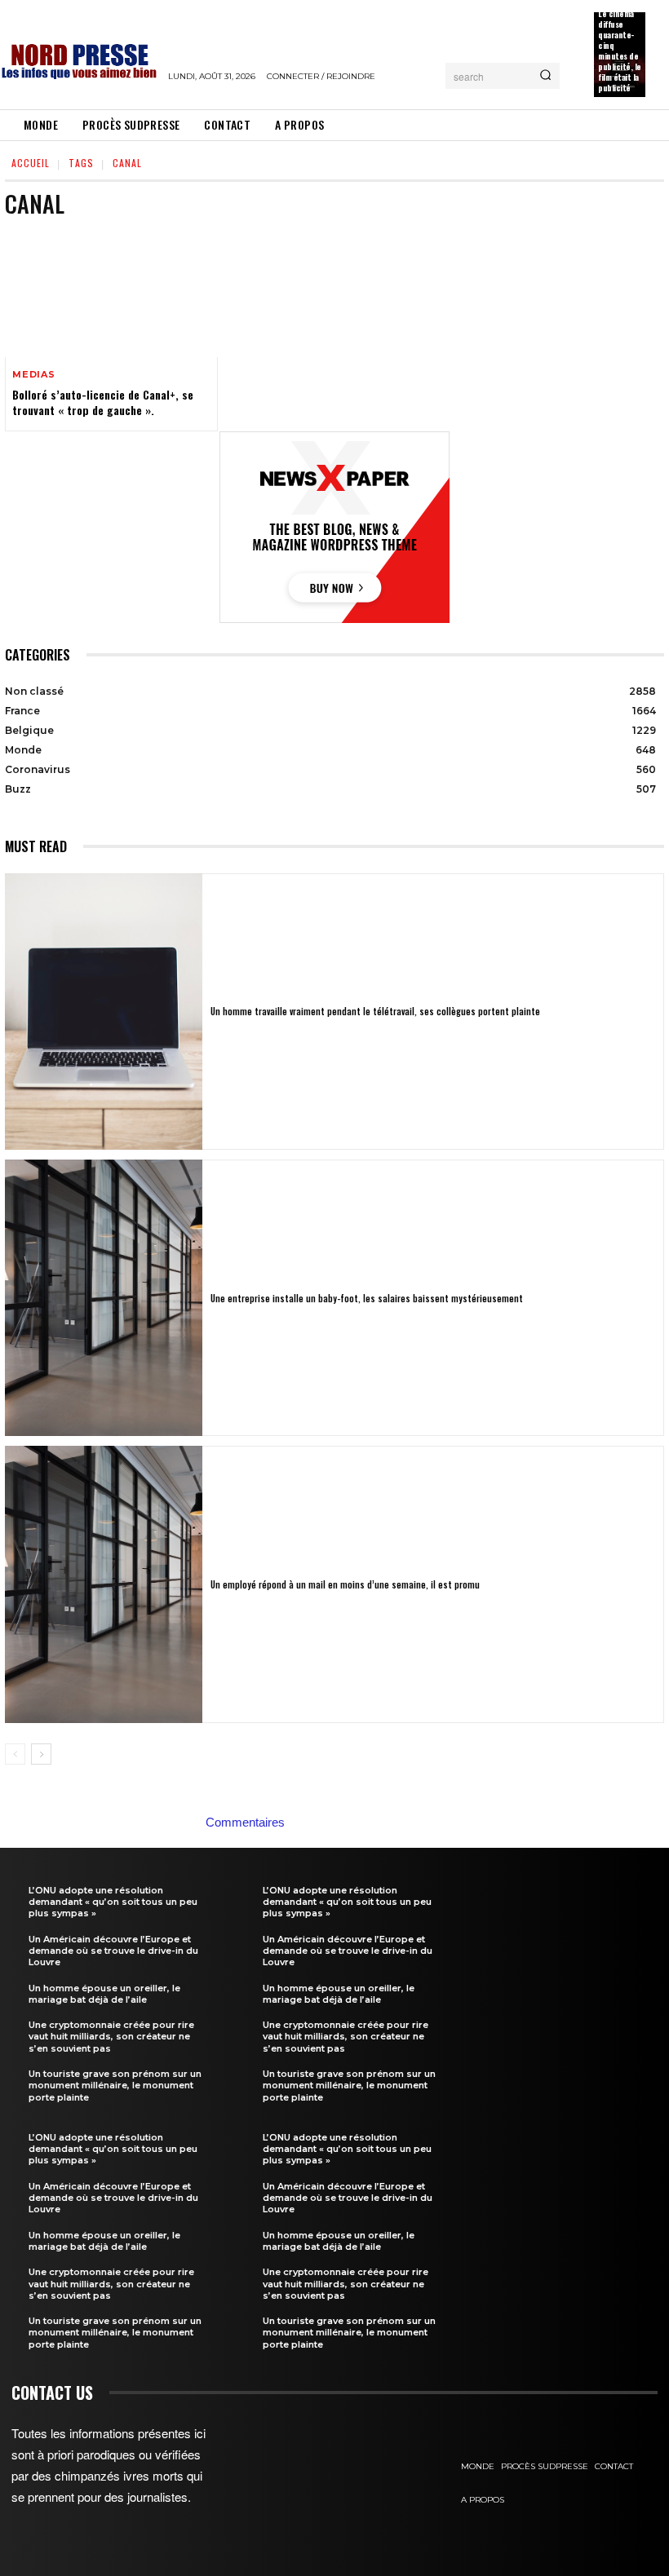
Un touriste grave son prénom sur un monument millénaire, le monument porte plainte (115, 2086)
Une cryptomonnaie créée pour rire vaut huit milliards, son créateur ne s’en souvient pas (111, 2037)
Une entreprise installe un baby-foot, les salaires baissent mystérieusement (367, 1298)
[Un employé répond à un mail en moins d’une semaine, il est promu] (104, 1584)
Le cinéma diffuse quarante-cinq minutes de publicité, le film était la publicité (620, 51)
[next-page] (41, 1754)
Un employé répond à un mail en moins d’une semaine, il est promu (345, 1584)
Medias (34, 375)
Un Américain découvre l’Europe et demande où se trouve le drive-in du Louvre (113, 1951)
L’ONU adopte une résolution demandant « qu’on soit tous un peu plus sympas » (113, 1902)
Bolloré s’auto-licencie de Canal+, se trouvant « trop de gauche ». (103, 402)
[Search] (545, 76)
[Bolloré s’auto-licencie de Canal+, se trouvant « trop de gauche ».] (111, 294)
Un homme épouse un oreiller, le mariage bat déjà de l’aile (104, 1994)
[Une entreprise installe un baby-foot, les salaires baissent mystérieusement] (104, 1298)
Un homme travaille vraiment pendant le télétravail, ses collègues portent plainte (375, 1011)
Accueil (31, 163)
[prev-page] (15, 1754)
